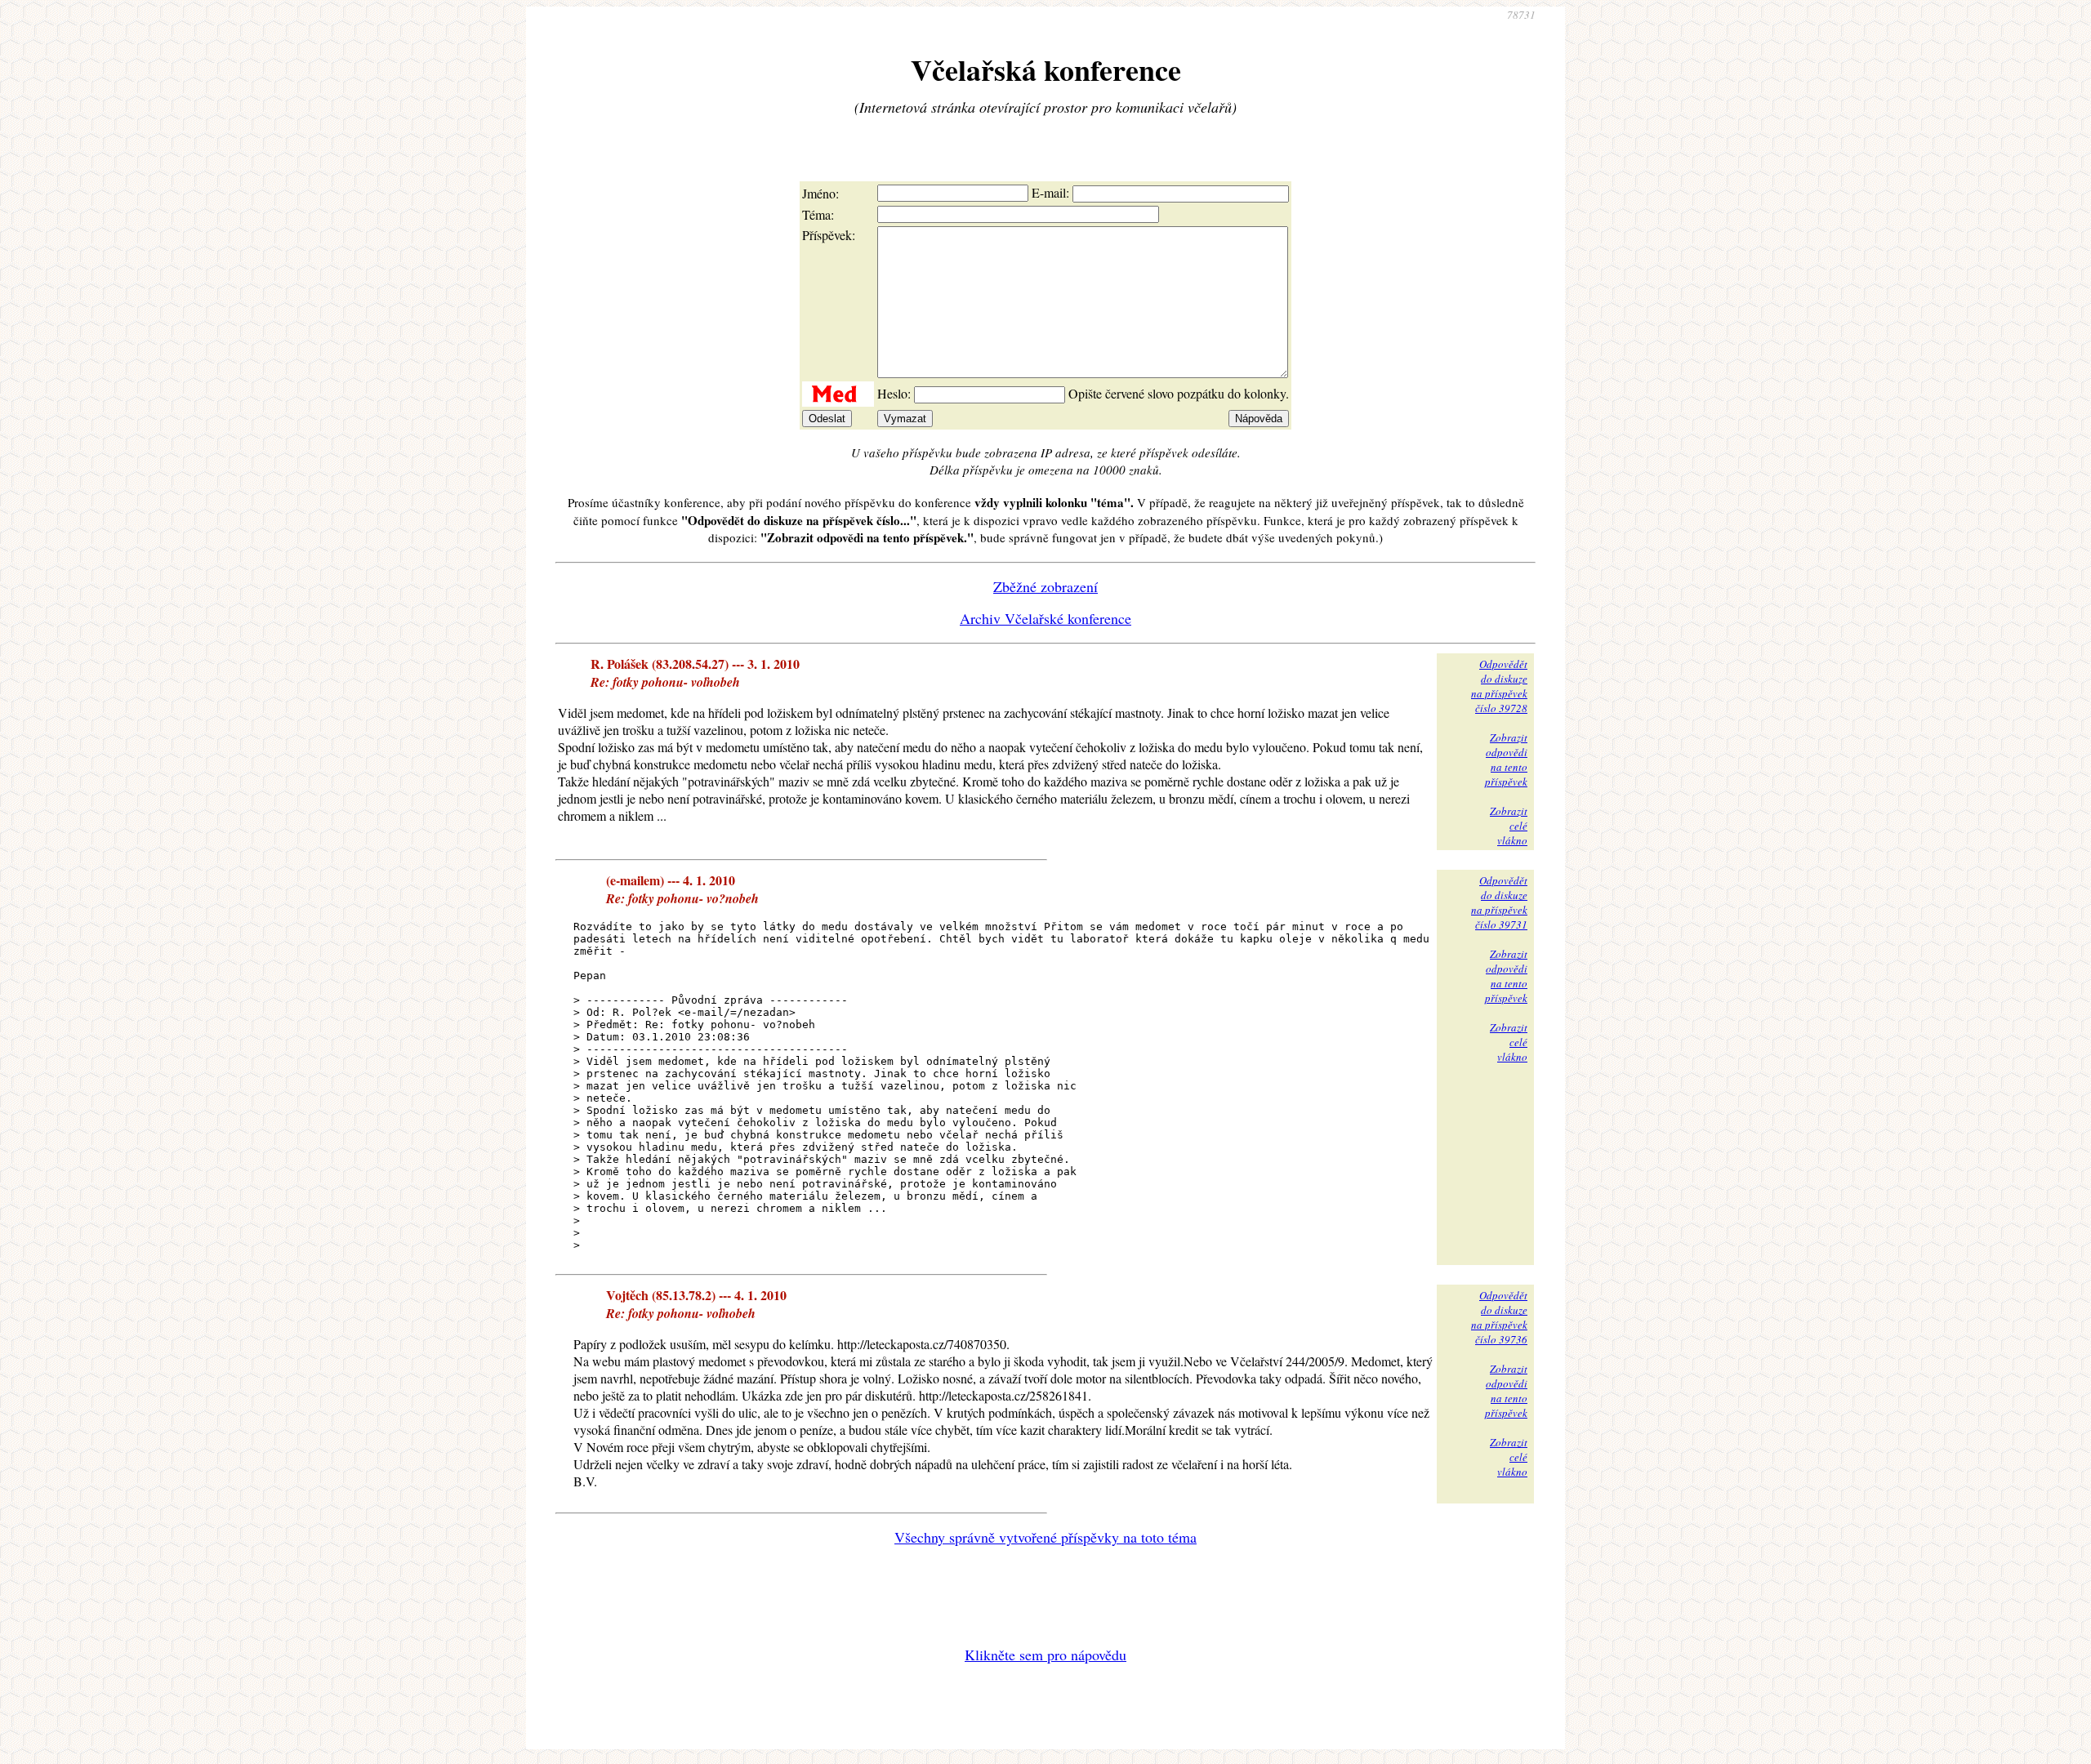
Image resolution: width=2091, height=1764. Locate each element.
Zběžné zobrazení (1045, 586)
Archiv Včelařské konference (1045, 618)
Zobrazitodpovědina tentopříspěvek (1506, 759)
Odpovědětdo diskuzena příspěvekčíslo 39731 (1499, 902)
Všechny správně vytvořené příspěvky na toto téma (1045, 1537)
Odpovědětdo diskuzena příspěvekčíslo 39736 (1499, 1317)
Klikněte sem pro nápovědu (1045, 1655)
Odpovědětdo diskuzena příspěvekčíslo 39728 (1499, 686)
